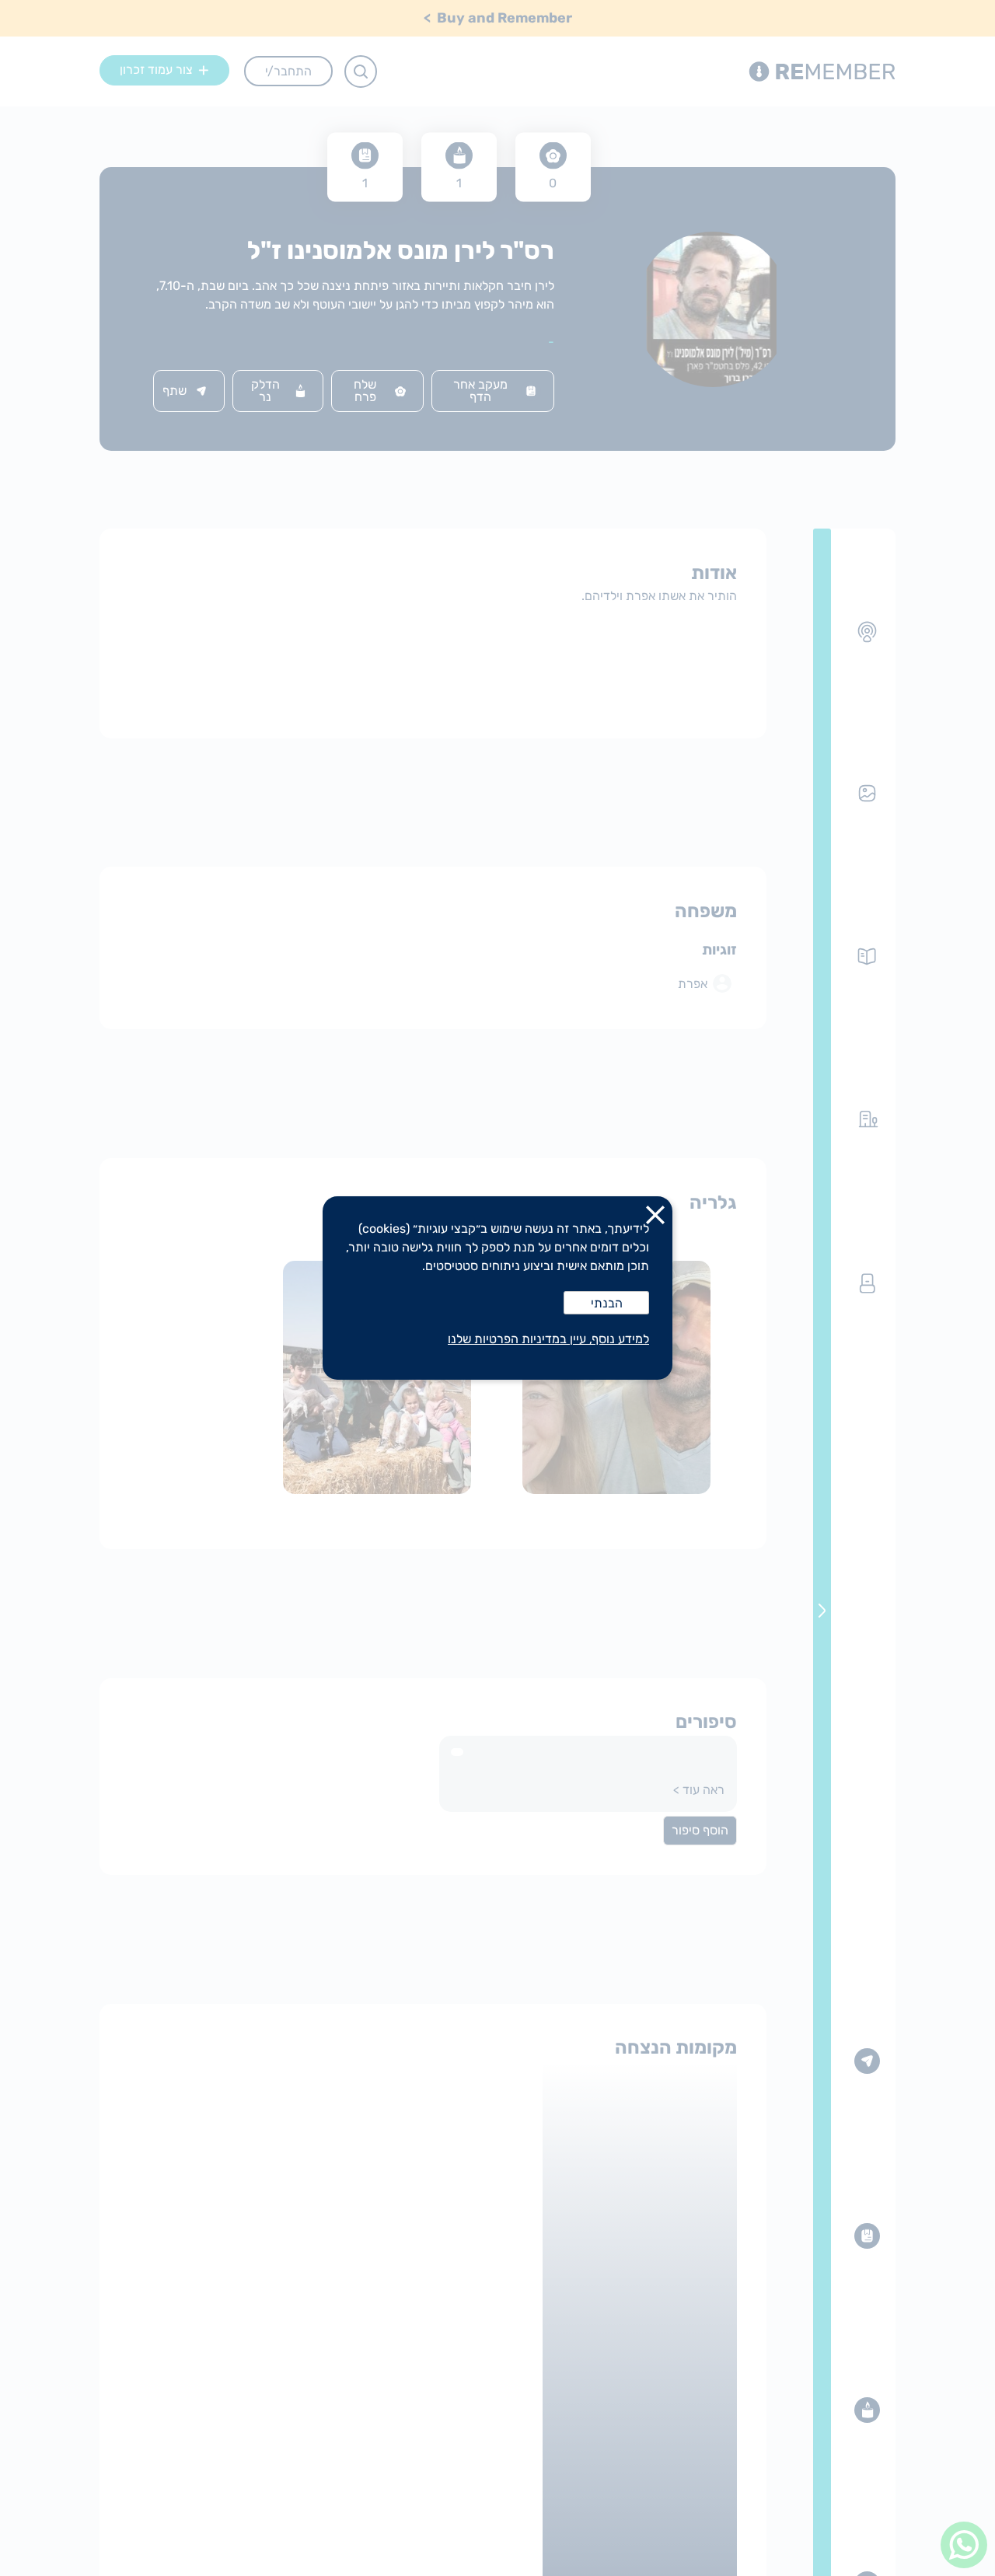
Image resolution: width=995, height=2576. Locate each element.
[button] (655, 1218)
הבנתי (607, 1303)
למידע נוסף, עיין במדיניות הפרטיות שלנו (548, 1339)
